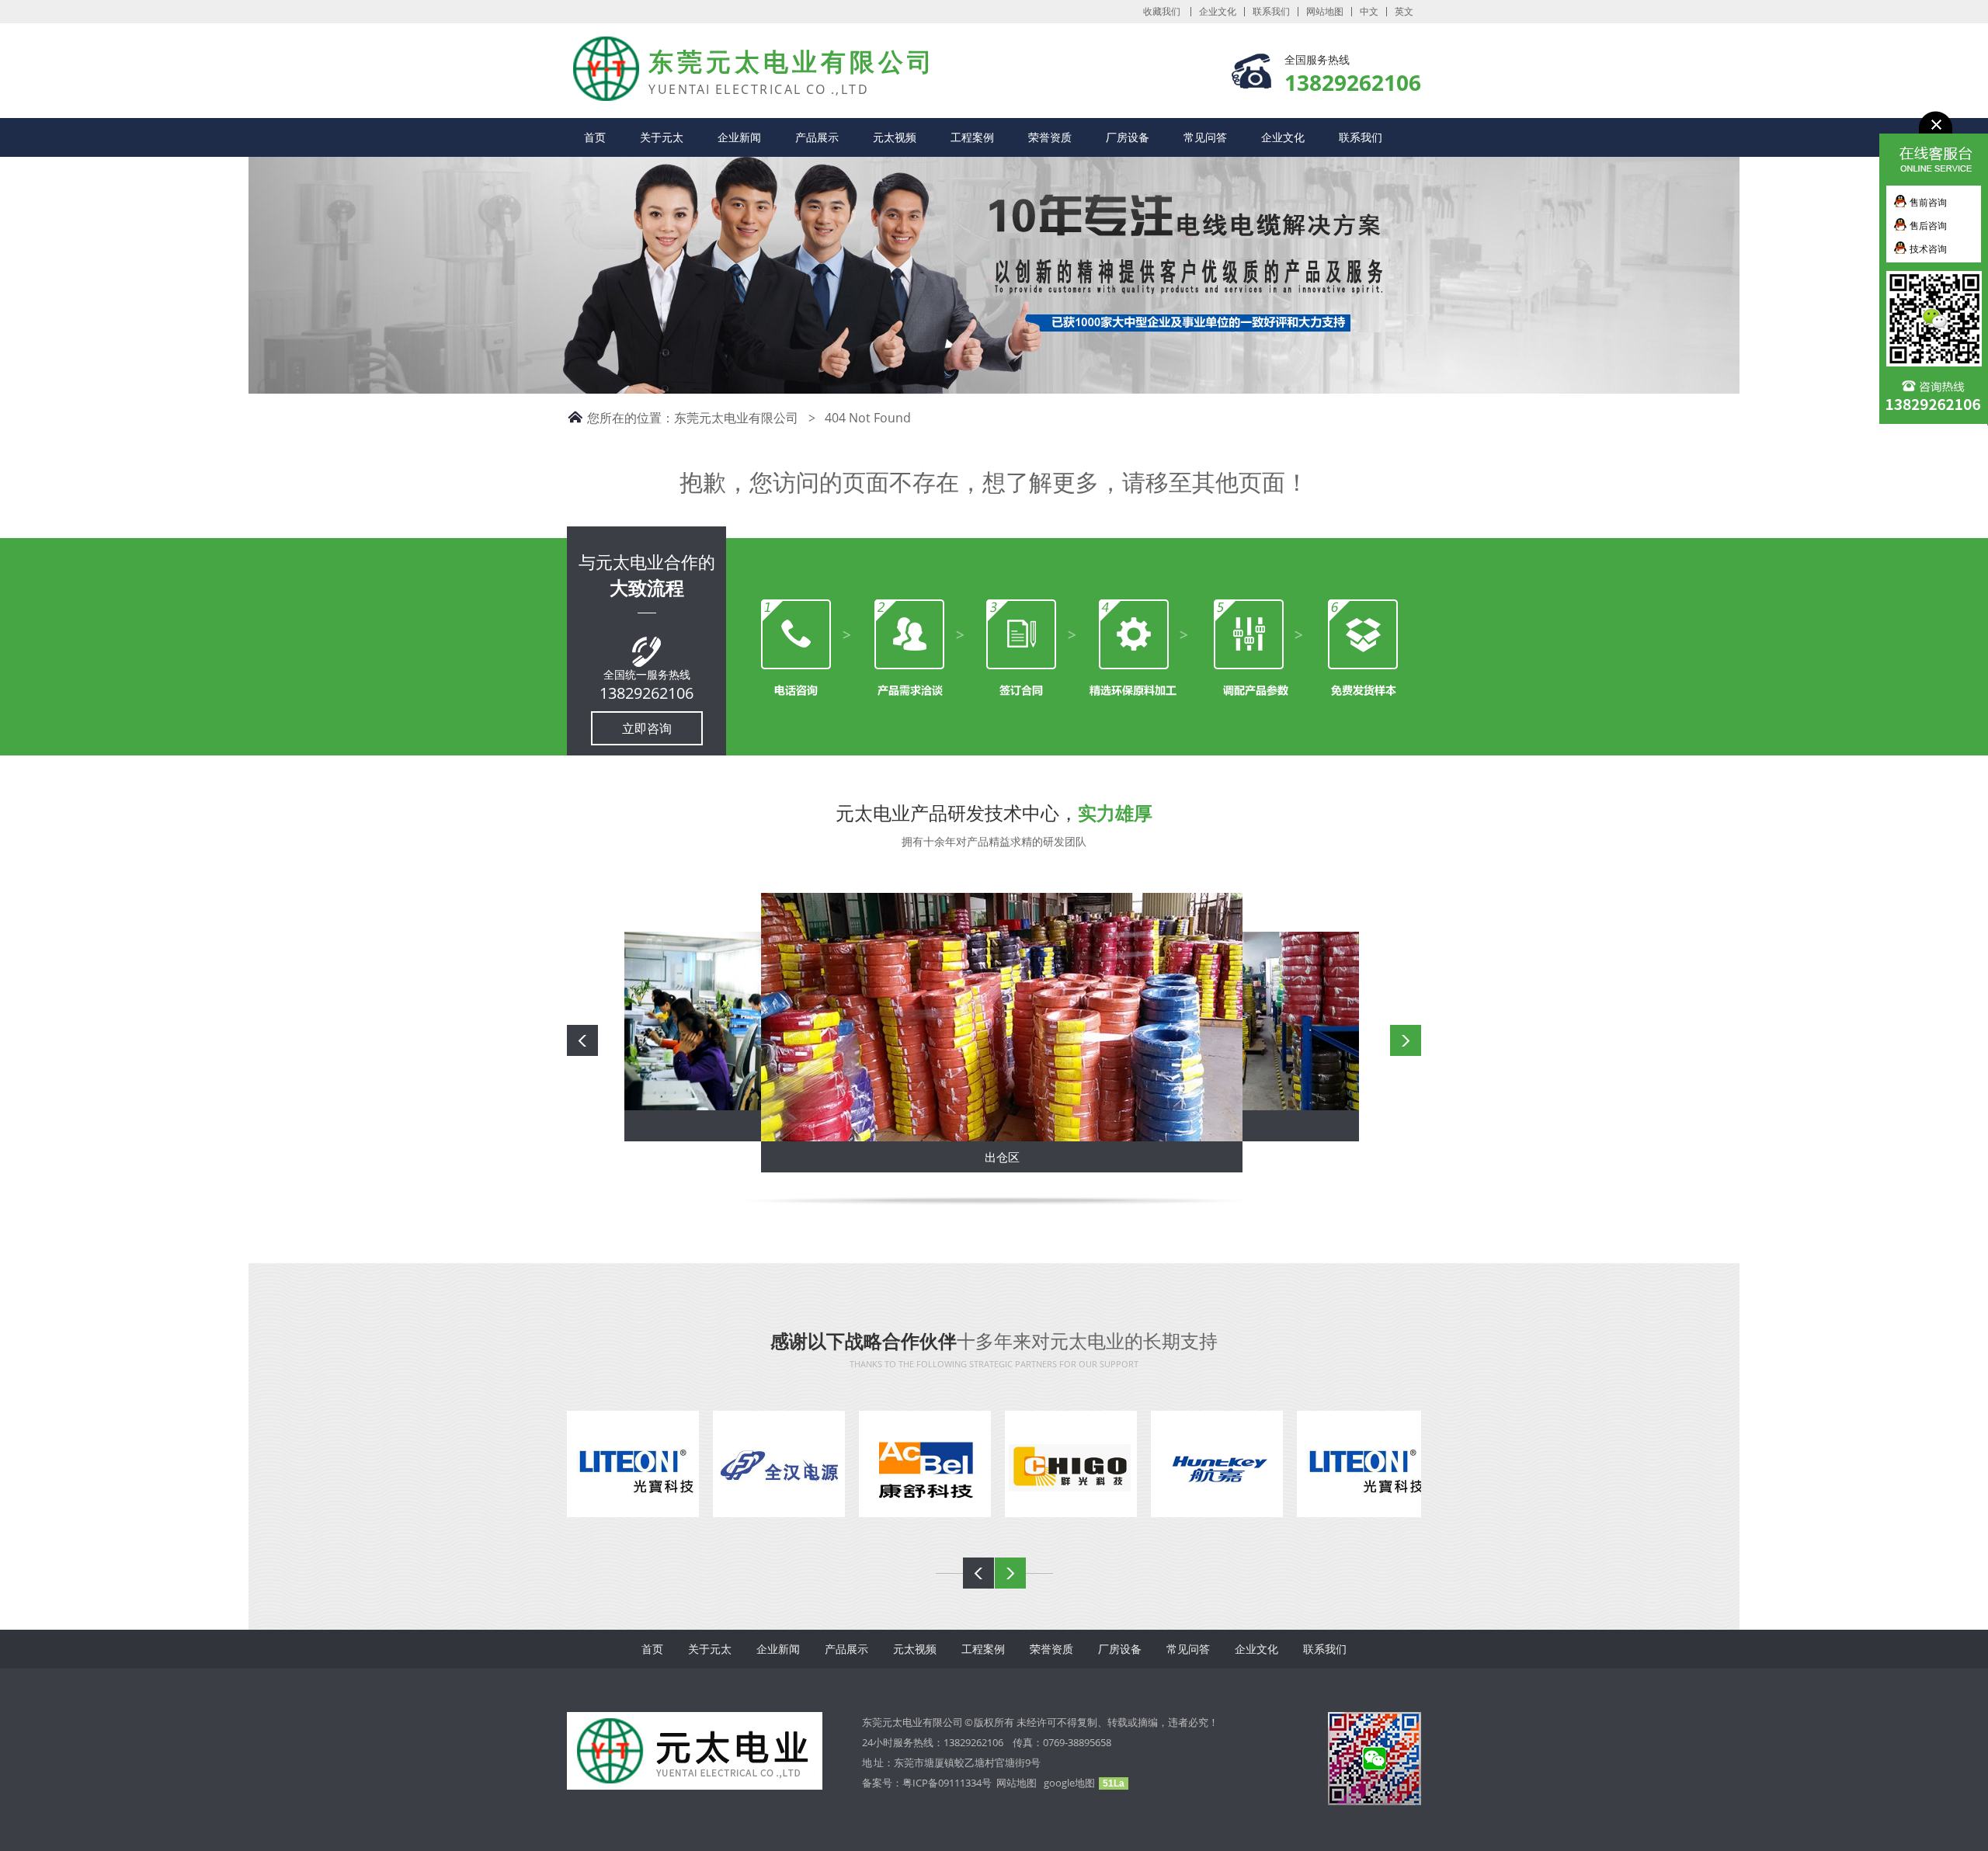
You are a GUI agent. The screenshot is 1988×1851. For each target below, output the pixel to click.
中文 (1369, 12)
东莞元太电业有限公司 (736, 418)
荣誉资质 (1050, 137)
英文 (1404, 12)
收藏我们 (1162, 12)
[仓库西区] (1003, 1017)
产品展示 (817, 137)
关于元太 (662, 137)
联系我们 (1271, 12)
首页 (595, 137)
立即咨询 (647, 728)
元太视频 (895, 137)
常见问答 (1205, 137)
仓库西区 (1003, 1157)
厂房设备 (1128, 137)
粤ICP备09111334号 (949, 1783)
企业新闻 (739, 137)
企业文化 (1218, 12)
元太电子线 (594, 54)
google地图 (1069, 1783)
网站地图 (1325, 12)
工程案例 (972, 137)
